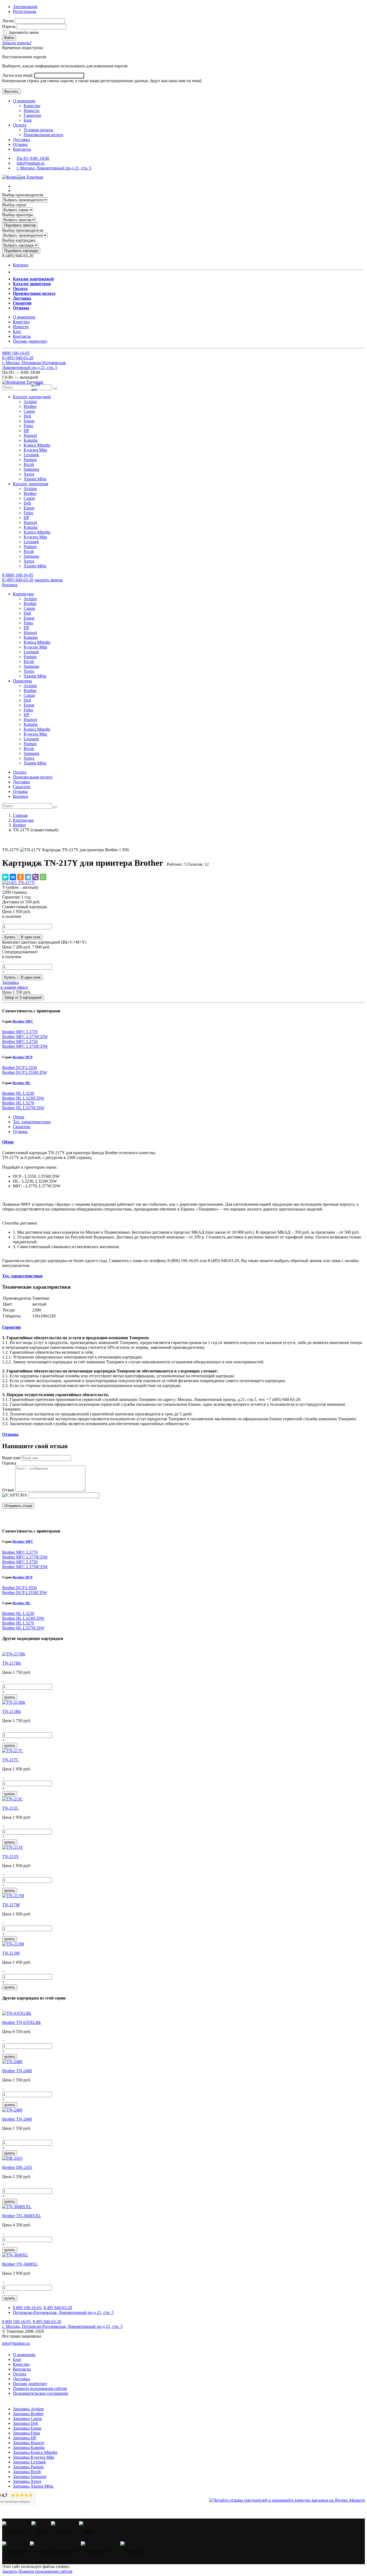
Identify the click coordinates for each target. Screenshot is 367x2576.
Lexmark (31, 455)
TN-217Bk (12, 1663)
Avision (30, 402)
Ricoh (29, 464)
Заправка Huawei (28, 2443)
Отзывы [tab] (20, 1131)
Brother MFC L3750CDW (25, 1046)
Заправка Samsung (30, 2477)
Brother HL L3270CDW (23, 1108)
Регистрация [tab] (24, 11)
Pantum (30, 460)
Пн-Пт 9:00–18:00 (33, 158)
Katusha (31, 440)
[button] (32, 397)
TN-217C (10, 1760)
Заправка (10, 982)
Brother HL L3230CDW (23, 1098)
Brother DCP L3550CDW (25, 1072)
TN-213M (11, 1953)
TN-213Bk (12, 1711)
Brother (30, 406)
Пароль (9, 26)
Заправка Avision (28, 2409)
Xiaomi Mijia (35, 479)
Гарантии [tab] (22, 1127)
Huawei (30, 435)
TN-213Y (11, 1856)
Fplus (28, 426)
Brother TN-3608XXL (22, 2216)
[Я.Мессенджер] (5, 877)
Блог (28, 120)
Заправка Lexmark (29, 2462)
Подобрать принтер (20, 225)
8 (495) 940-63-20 (18, 580)
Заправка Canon (27, 2419)
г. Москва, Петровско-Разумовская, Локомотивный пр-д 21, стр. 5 (34, 365)
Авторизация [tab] (25, 7)
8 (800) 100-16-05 (18, 575)
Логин (8, 21)
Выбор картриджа (19, 240)
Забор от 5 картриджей (23, 997)
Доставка (21, 140)
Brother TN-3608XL (20, 2264)
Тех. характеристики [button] (22, 1276)
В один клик (31, 937)
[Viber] (35, 877)
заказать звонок (49, 580)
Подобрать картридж (21, 251)
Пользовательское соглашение (41, 2393)
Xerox (29, 474)
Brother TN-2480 (17, 2071)
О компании (24, 101)
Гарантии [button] (11, 1327)
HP (26, 431)
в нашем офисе (14, 987)
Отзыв (8, 1490)
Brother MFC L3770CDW (25, 1037)
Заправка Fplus (26, 2433)
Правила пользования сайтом (40, 2388)
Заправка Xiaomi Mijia (33, 2486)
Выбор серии (14, 205)
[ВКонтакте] (13, 877)
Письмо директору (30, 341)
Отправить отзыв (18, 1506)
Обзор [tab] (19, 1117)
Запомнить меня (23, 32)
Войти (9, 38)
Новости (32, 110)
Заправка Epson (27, 2428)
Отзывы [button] (10, 1434)
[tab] (183, 1142)
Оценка (9, 1463)
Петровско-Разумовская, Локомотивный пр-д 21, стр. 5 (63, 2312)
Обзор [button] (8, 1142)
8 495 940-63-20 (58, 2308)
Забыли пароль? (17, 43)
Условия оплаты (38, 130)
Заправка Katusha (29, 2448)
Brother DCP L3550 (19, 1068)
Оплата (20, 125)
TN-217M (11, 1905)
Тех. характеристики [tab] (32, 1122)
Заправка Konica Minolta (35, 2452)
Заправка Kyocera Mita (33, 2457)
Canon (29, 411)
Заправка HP (25, 2438)
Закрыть (10, 2571)
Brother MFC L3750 (20, 1041)
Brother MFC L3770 (20, 1032)
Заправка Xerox (27, 2481)
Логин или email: (18, 75)
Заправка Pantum (28, 2467)
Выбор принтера (17, 215)
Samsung (31, 469)
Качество (32, 106)
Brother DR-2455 (17, 2167)
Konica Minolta (37, 445)
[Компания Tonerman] (23, 177)
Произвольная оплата (43, 135)
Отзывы (20, 144)
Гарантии (32, 115)
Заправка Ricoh (27, 2472)
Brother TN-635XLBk (21, 2022)
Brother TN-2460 (17, 2119)
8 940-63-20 (18, 358)
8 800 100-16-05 (27, 2308)
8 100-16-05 (16, 353)
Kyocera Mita (35, 450)
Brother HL (22, 1083)
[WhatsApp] (43, 877)
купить (10, 1697)
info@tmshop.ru (30, 163)
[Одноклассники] (20, 877)
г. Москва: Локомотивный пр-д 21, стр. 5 (54, 168)
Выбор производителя (23, 195)
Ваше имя (11, 1458)
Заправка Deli (25, 2423)
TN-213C (10, 1808)
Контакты (22, 149)
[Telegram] (28, 877)
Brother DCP (23, 1057)
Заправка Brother (28, 2414)
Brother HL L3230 (18, 1093)
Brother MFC (23, 1021)
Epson (29, 421)
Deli (27, 416)
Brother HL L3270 (18, 1103)
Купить (10, 937)
